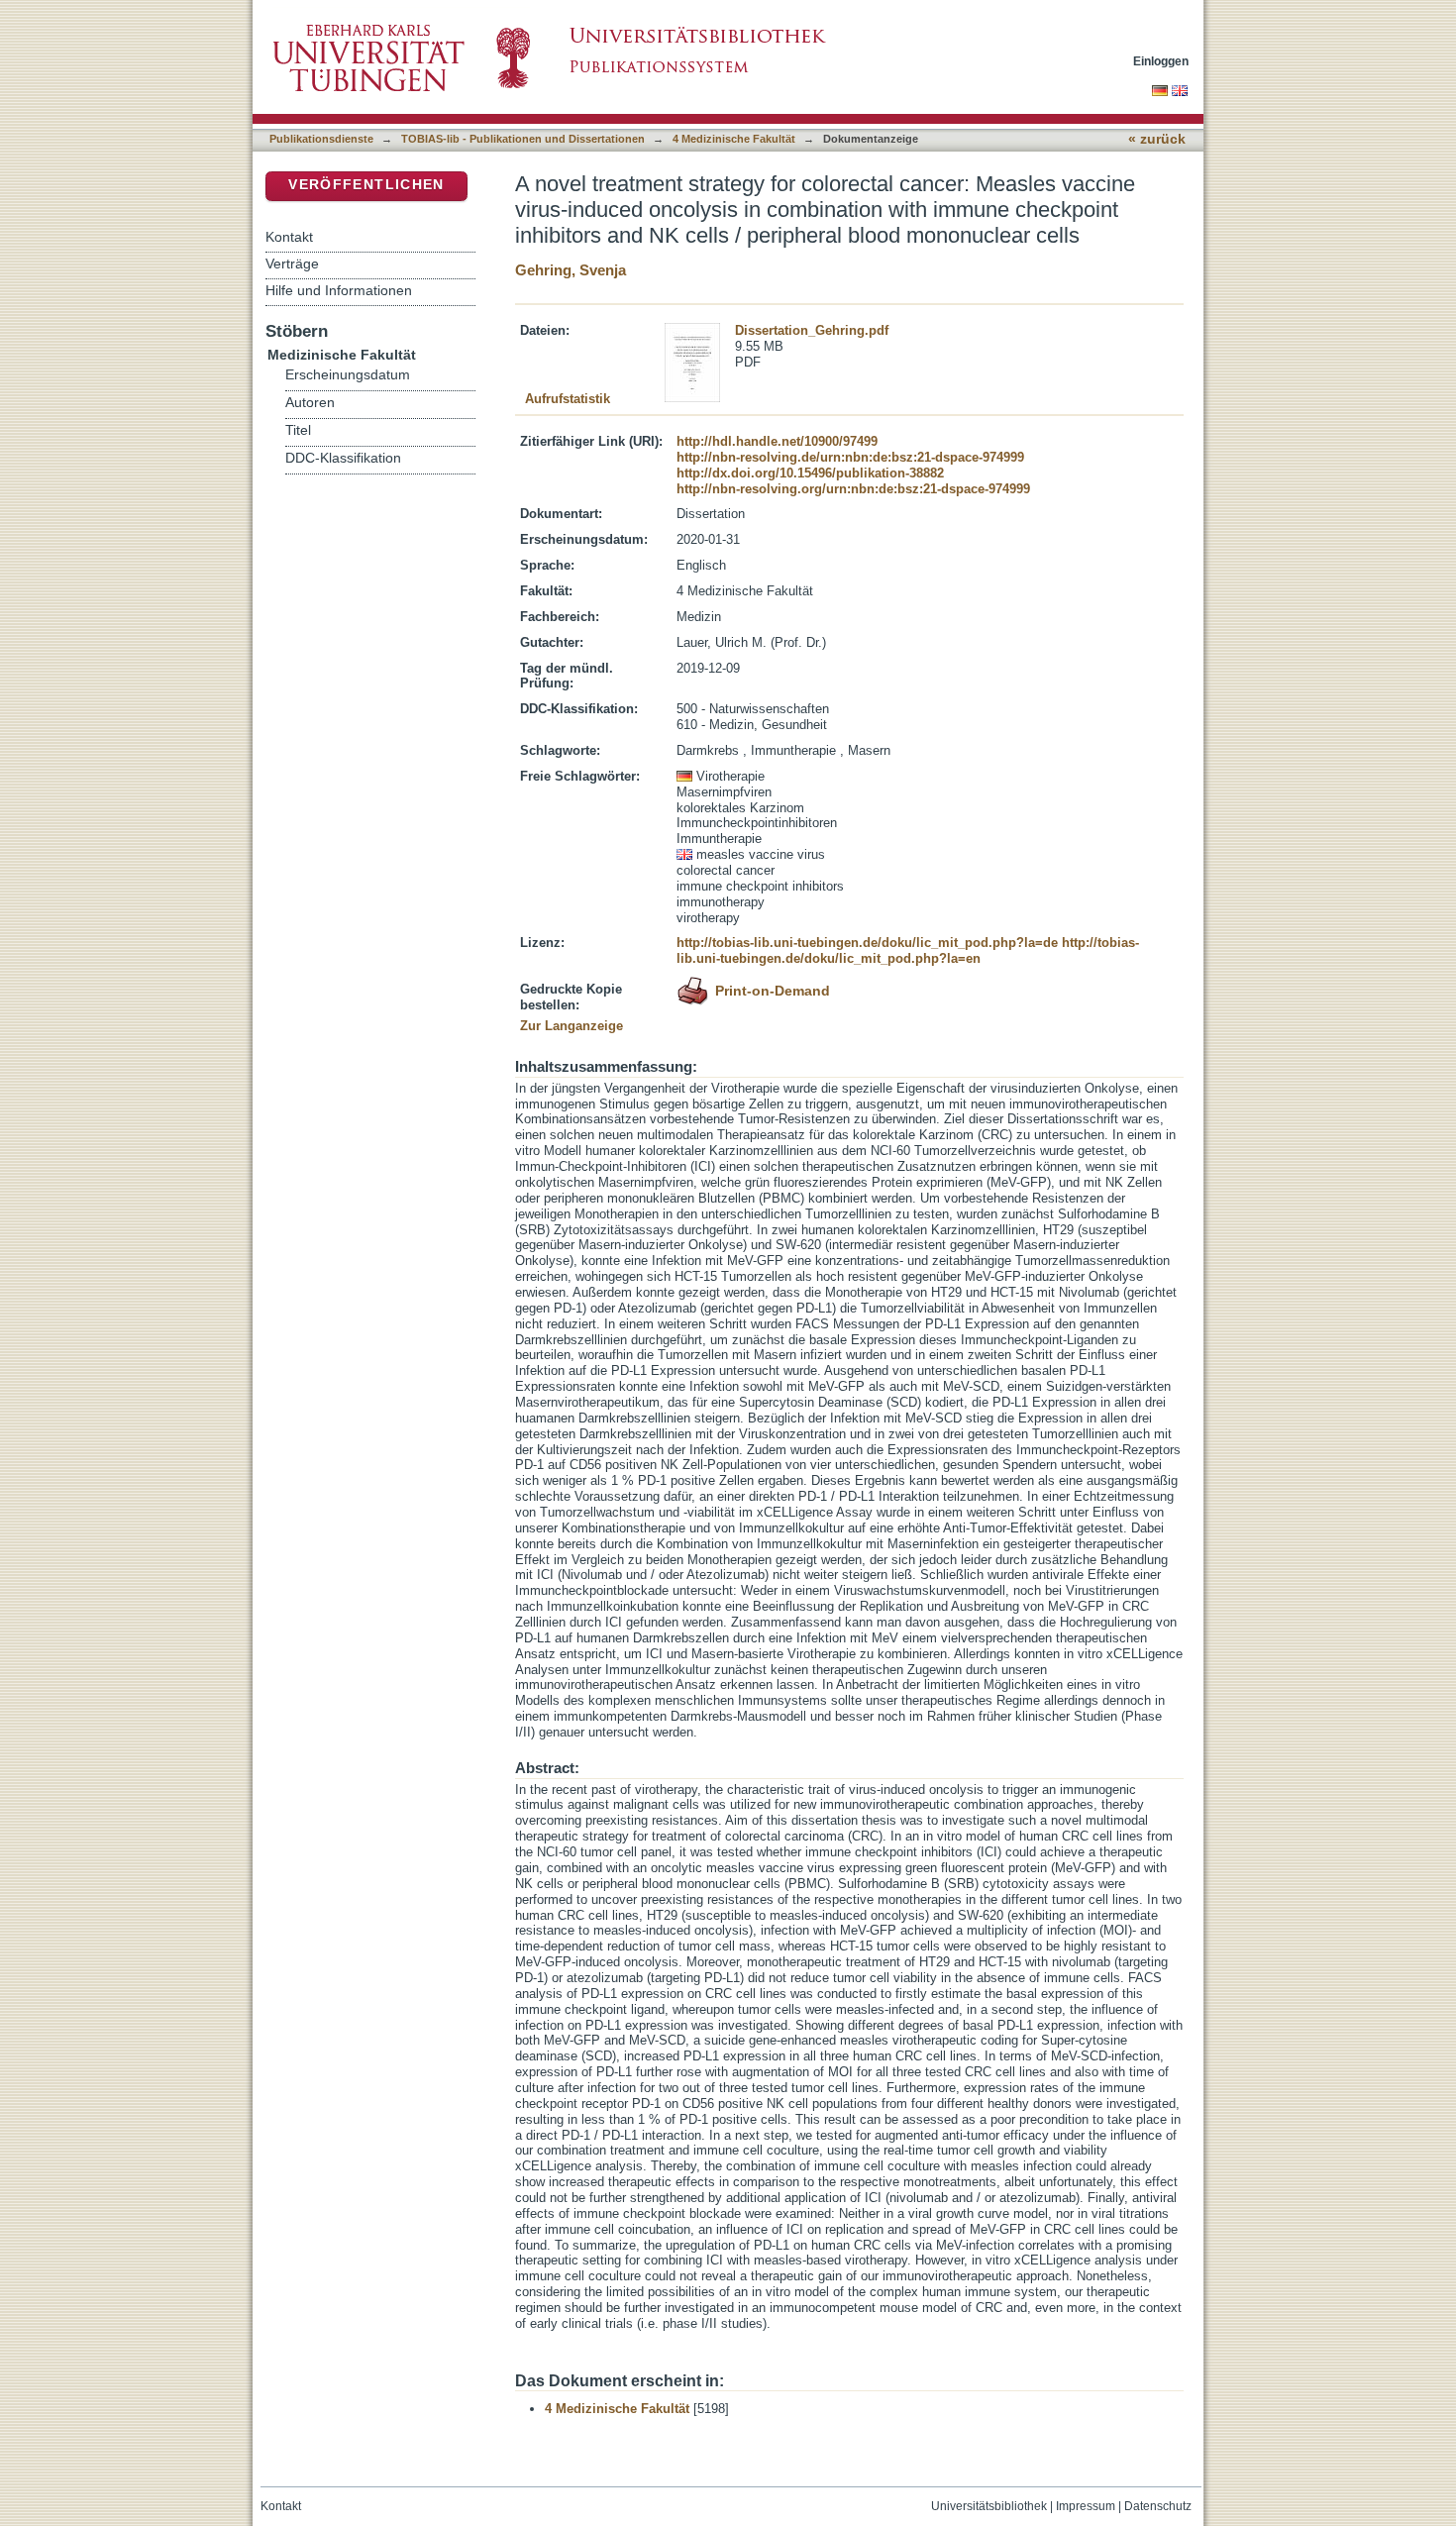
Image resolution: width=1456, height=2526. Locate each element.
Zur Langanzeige (572, 1026)
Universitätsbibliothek (989, 2506)
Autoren (310, 403)
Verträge (292, 263)
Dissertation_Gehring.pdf (812, 330)
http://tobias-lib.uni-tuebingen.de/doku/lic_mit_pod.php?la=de (867, 943)
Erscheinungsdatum (348, 375)
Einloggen (1161, 61)
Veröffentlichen (366, 185)
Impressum (1086, 2506)
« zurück (1157, 139)
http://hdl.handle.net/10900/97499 (777, 441)
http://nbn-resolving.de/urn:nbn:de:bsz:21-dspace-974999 (850, 457)
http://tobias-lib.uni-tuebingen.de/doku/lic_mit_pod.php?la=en (908, 950)
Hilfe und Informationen (339, 290)
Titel (298, 430)
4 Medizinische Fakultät (734, 139)
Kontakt (289, 237)
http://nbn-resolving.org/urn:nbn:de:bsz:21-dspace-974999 (853, 489)
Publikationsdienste (321, 139)
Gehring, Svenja (571, 270)
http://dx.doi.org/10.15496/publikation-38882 (810, 473)
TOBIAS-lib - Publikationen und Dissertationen (523, 139)
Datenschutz (1158, 2506)
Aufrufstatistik (568, 399)
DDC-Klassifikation (343, 458)
